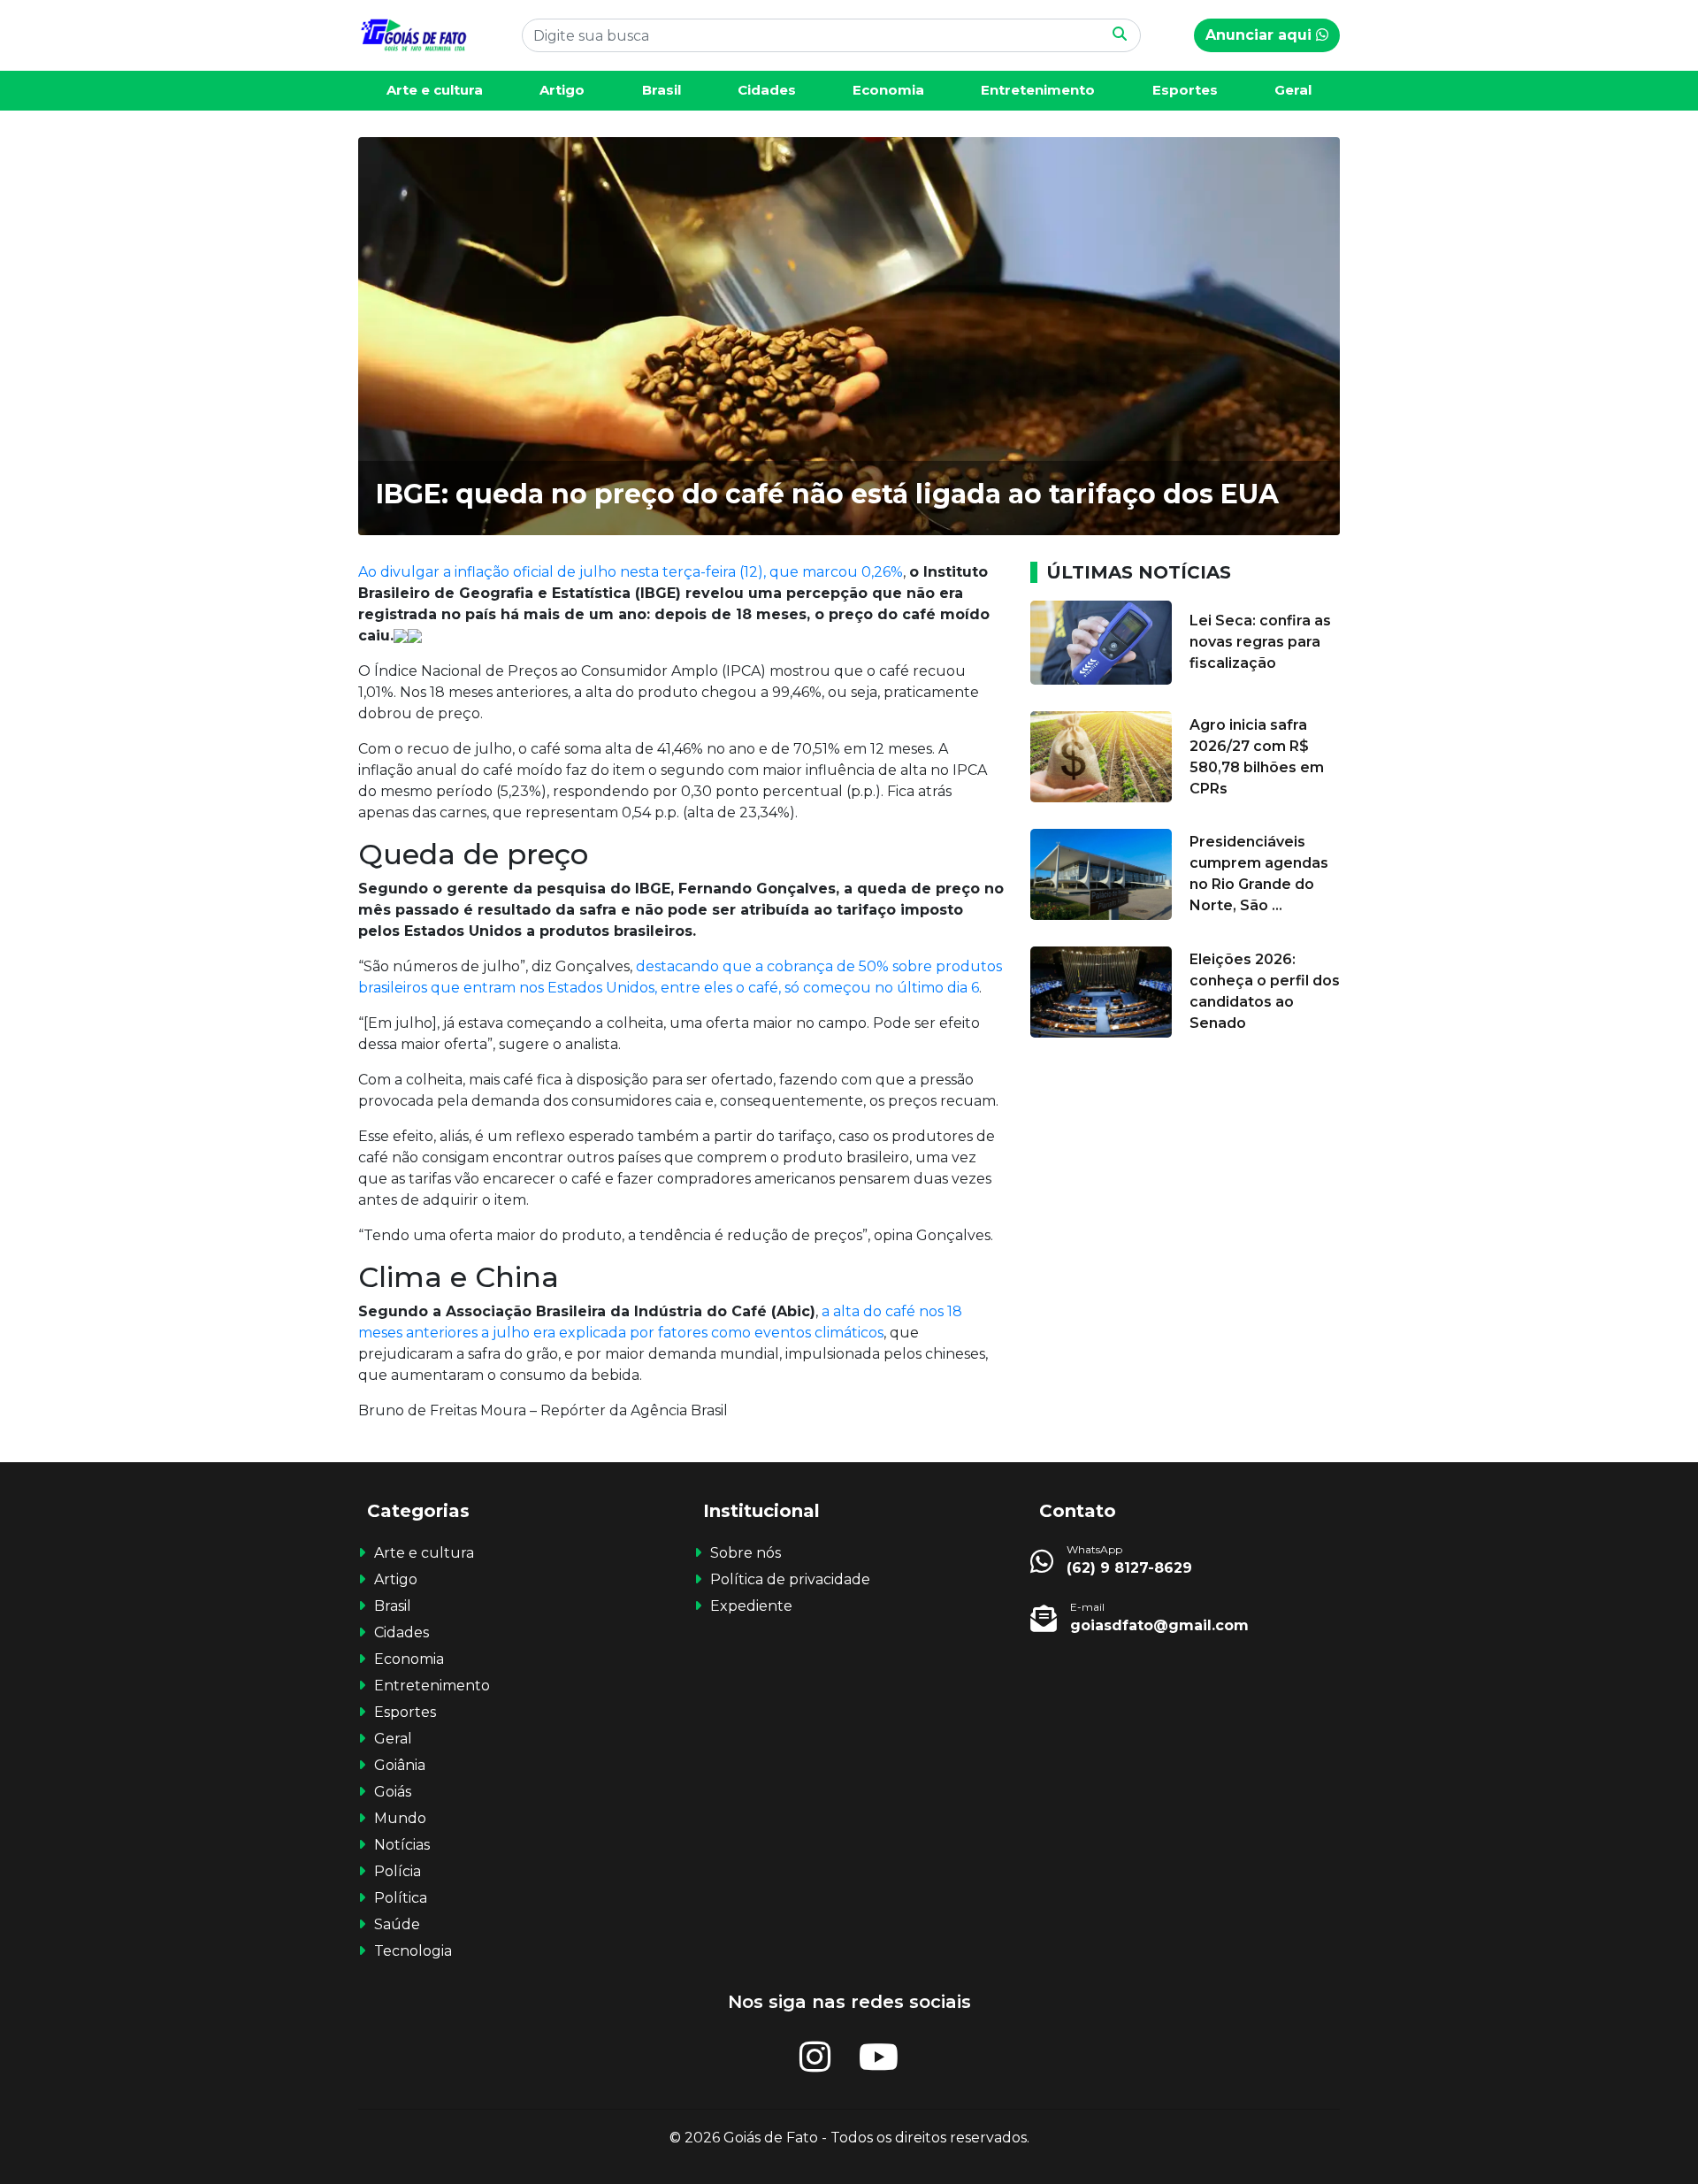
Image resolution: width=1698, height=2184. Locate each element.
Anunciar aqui (1261, 35)
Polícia (398, 1871)
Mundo (400, 1818)
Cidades (767, 90)
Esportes (1185, 90)
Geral (1293, 90)
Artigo (562, 90)
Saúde (397, 1924)
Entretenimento (1038, 90)
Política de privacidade (790, 1579)
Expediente (751, 1606)
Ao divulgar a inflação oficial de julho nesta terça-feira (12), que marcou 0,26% (631, 572)
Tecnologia (413, 1951)
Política (401, 1898)
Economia (888, 90)
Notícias (402, 1845)
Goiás (393, 1792)
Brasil (662, 90)
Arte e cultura (435, 90)
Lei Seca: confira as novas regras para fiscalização (1260, 642)
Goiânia (400, 1765)
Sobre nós (746, 1553)
